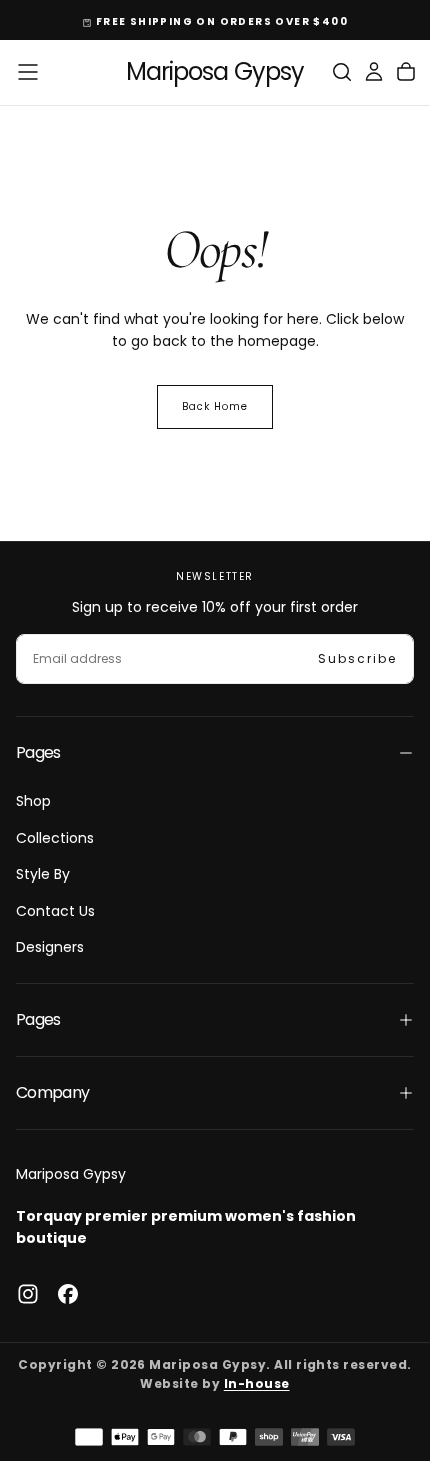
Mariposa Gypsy (71, 1174)
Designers (50, 947)
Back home (215, 406)
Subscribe (357, 658)
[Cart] (406, 72)
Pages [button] (38, 752)
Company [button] (53, 1092)
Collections (55, 838)
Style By (43, 874)
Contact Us (55, 911)
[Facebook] (68, 1294)
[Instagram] (28, 1294)
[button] (28, 72)
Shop (33, 801)
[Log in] (374, 72)
